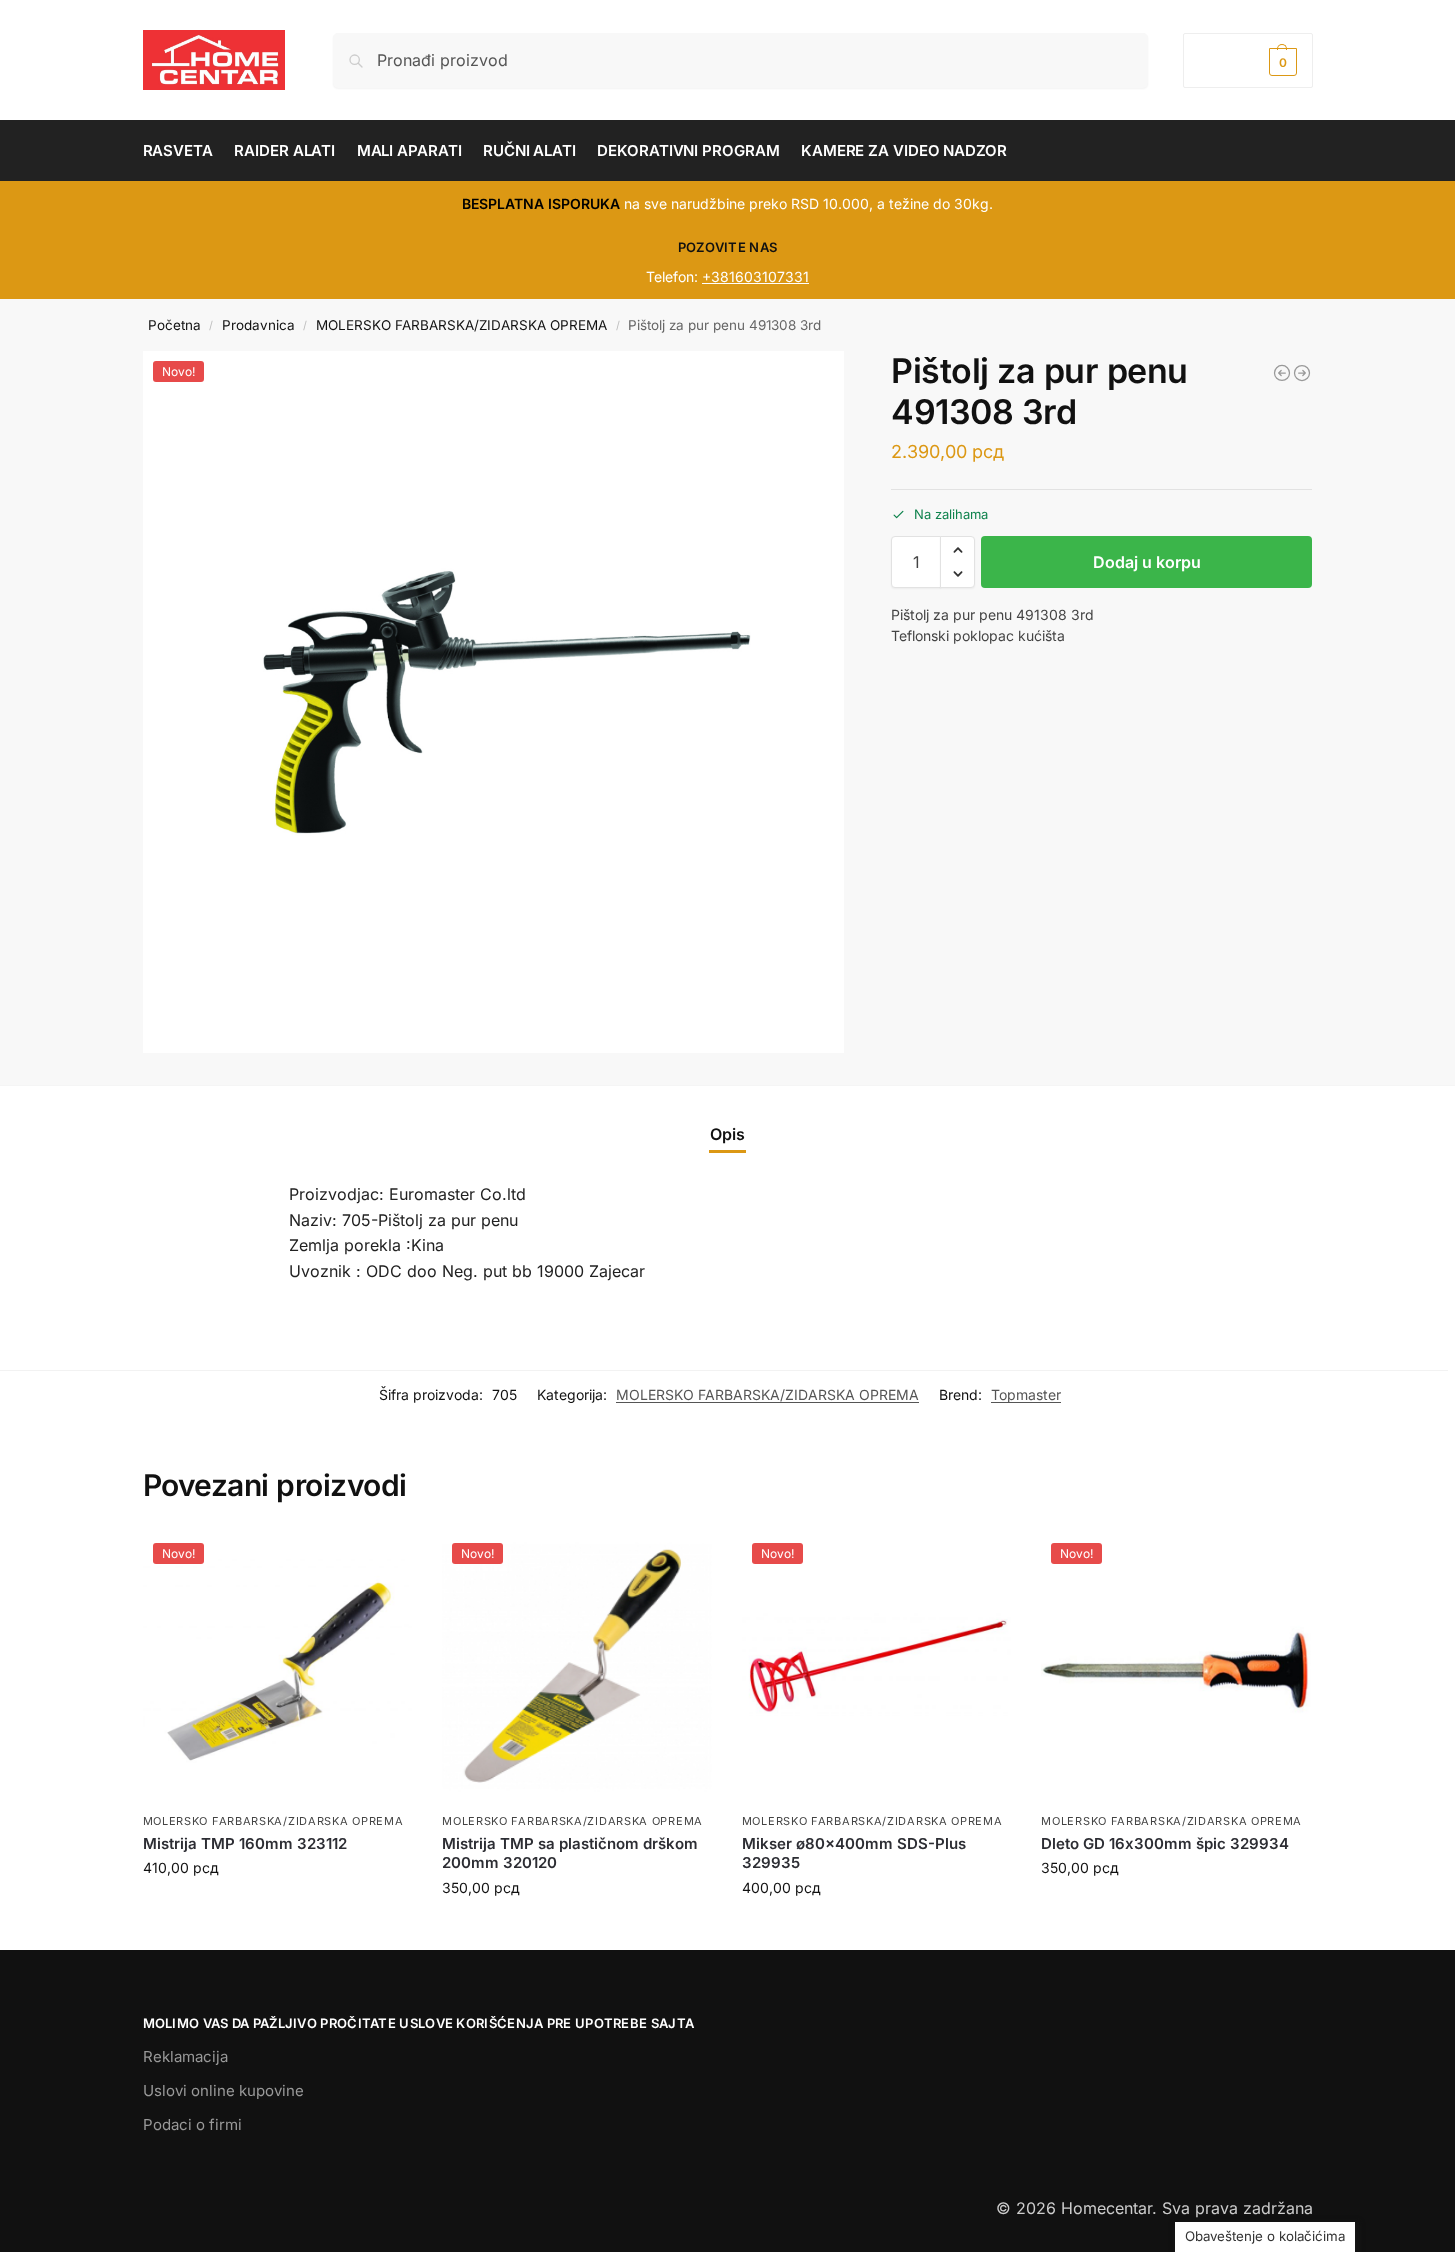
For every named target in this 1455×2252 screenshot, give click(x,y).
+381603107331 (755, 276)
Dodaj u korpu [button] (277, 1909)
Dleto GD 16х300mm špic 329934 (1165, 1843)
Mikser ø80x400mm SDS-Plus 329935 (854, 1853)
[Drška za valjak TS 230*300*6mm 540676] (1282, 373)
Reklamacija (185, 2056)
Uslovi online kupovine (223, 2090)
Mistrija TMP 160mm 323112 (245, 1843)
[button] (1247, 60)
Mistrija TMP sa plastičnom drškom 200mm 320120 (570, 1853)
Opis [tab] (727, 1134)
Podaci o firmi (192, 2124)
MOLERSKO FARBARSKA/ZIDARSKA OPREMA (461, 325)
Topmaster (1026, 1394)
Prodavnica (258, 325)
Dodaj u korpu (1147, 562)
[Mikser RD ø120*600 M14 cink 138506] (1302, 373)
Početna (174, 325)
